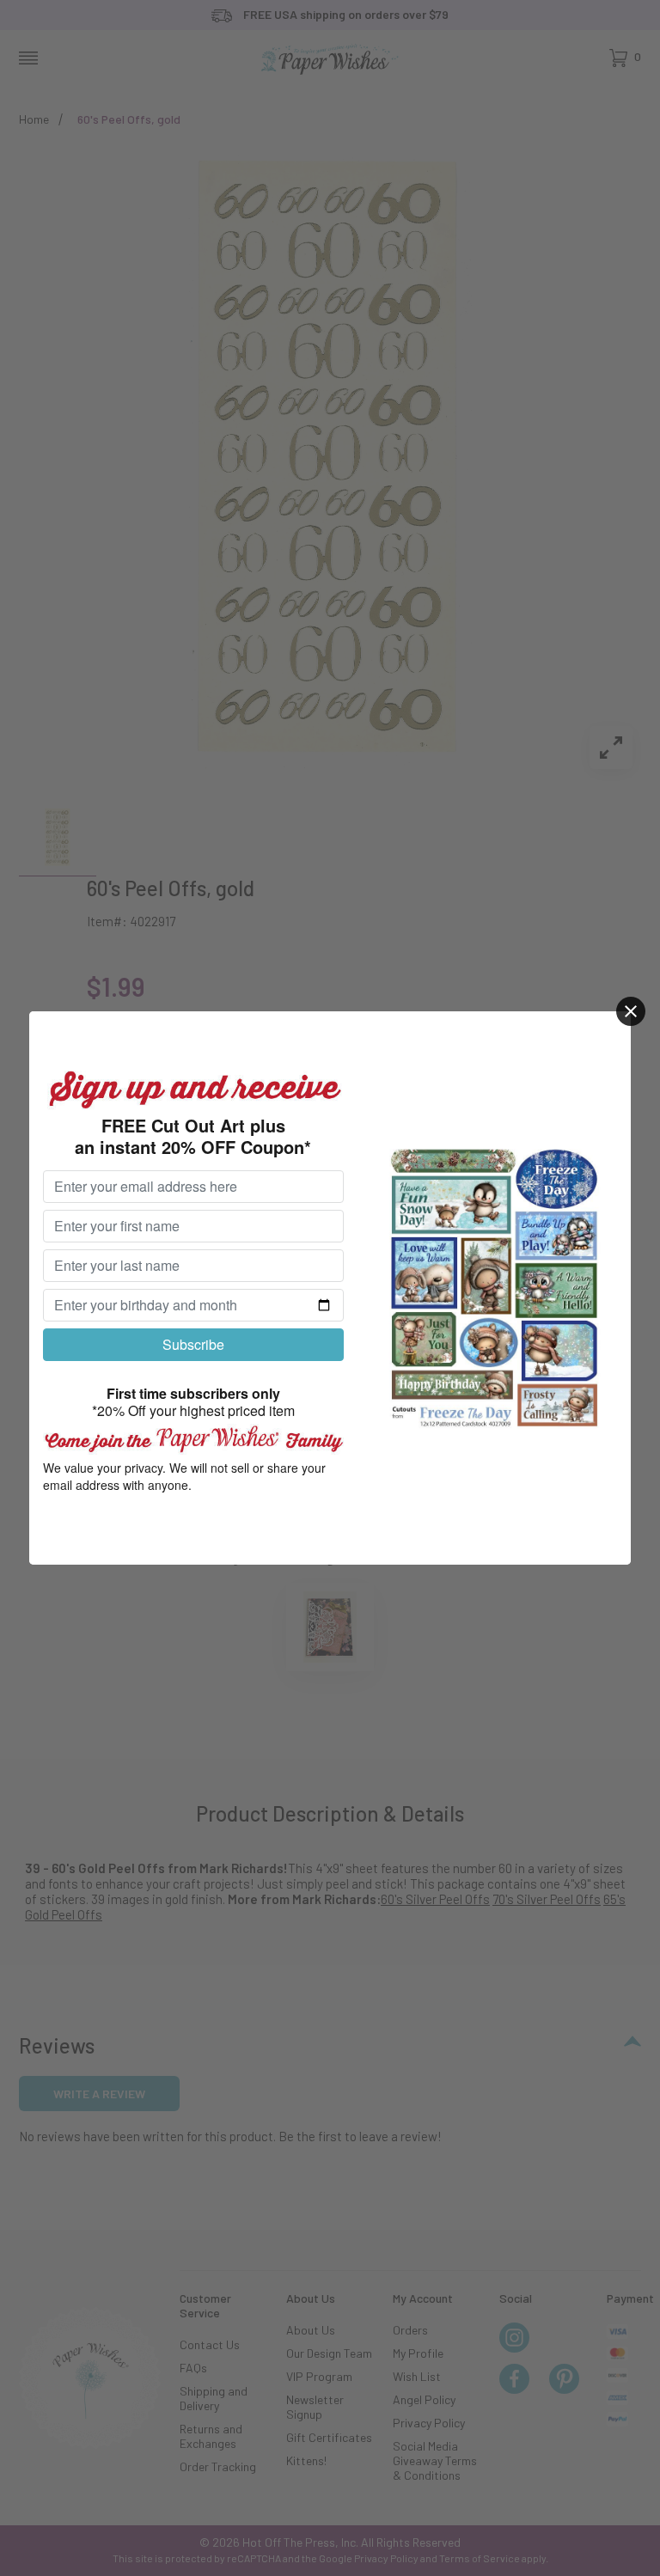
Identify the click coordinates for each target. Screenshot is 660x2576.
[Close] (631, 1011)
